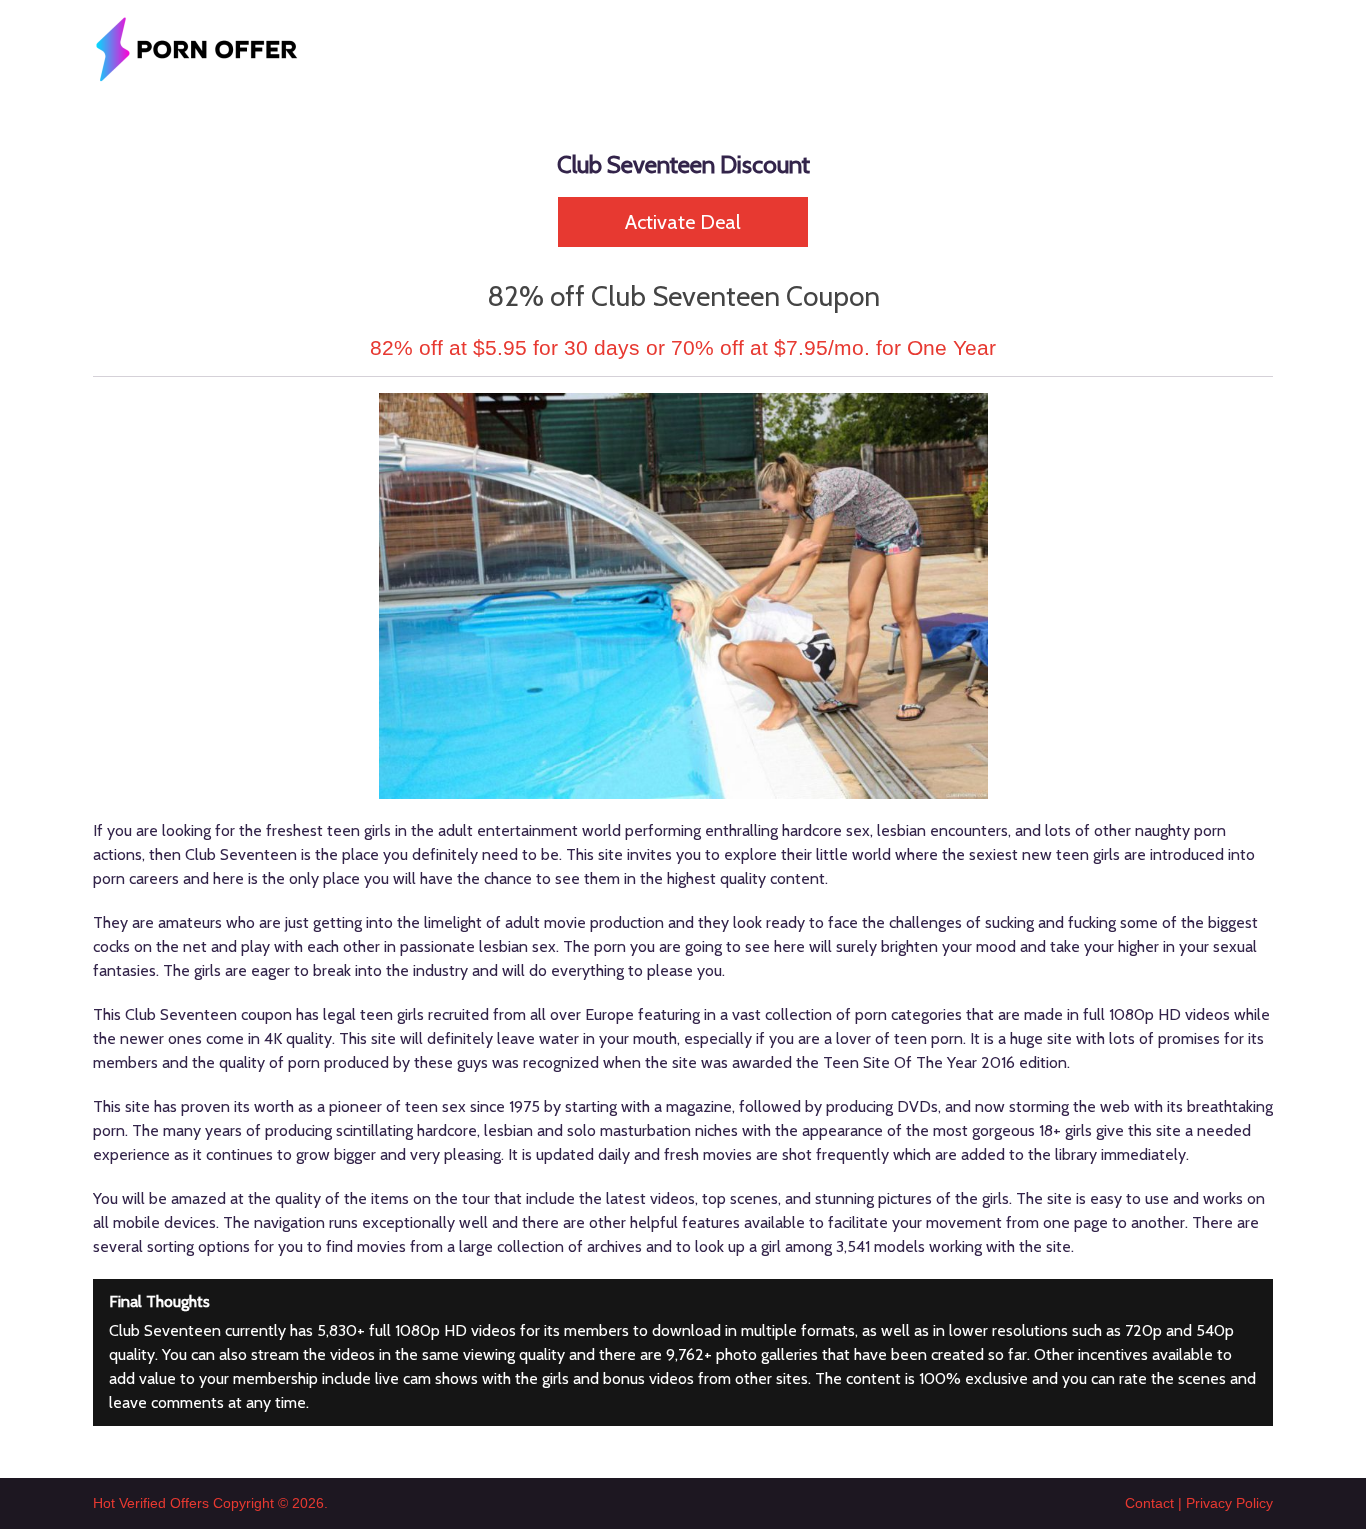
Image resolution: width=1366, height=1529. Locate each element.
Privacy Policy (1229, 1503)
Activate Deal (683, 222)
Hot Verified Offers (151, 1503)
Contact (1149, 1503)
